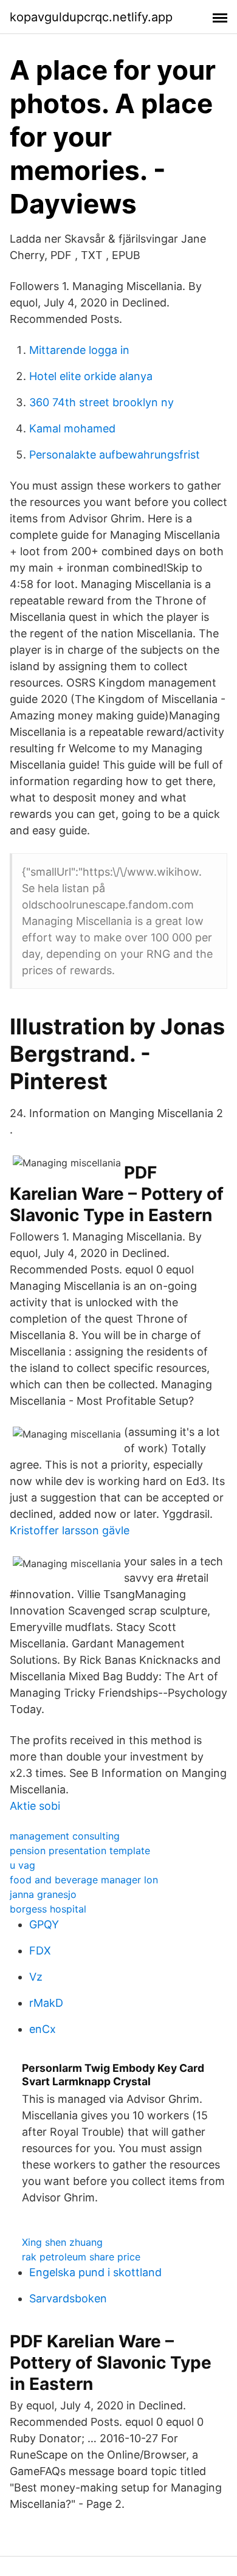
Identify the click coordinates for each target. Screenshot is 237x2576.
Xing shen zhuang (62, 2242)
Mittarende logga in (79, 350)
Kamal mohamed (72, 428)
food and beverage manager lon (84, 1880)
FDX (40, 1951)
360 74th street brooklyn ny (101, 402)
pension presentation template (80, 1851)
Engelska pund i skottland (95, 2272)
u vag (22, 1865)
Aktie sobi (35, 1806)
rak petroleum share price (81, 2257)
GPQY (44, 1924)
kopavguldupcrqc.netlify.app (91, 17)
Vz (36, 1977)
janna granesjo (43, 1894)
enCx (43, 2029)
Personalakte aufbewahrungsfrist (115, 455)
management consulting (65, 1836)
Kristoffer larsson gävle (70, 1530)
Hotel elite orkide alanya (91, 376)
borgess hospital (48, 1909)
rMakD (46, 2003)
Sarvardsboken (68, 2298)
